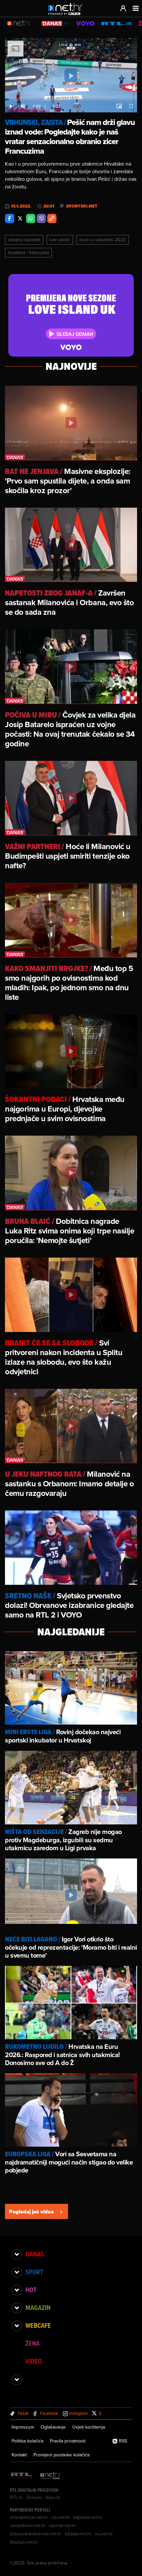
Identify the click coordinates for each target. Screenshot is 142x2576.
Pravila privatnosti (68, 2441)
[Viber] (41, 218)
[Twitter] (20, 218)
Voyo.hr (53, 2497)
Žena (33, 2343)
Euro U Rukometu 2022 (103, 240)
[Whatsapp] (31, 218)
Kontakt (19, 2455)
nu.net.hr (104, 2534)
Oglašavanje (53, 2427)
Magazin (38, 2308)
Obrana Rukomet (24, 240)
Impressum (23, 2427)
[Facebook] (10, 218)
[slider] (71, 99)
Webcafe (38, 2325)
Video (34, 2361)
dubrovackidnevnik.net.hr (36, 2534)
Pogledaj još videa (31, 2212)
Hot (31, 2290)
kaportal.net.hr (88, 2517)
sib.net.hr (61, 2517)
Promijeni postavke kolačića (61, 2455)
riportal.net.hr (62, 2525)
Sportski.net (82, 206)
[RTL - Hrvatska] (21, 2476)
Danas (35, 2254)
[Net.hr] (51, 2476)
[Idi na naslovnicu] (67, 15)
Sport (34, 2272)
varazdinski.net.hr (28, 2525)
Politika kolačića (27, 2441)
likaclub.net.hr (24, 2542)
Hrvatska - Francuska (28, 253)
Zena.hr (34, 2497)
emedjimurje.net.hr (29, 2517)
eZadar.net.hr (78, 2534)
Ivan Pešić (60, 240)
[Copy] (52, 218)
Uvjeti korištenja (89, 2427)
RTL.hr (17, 2497)
